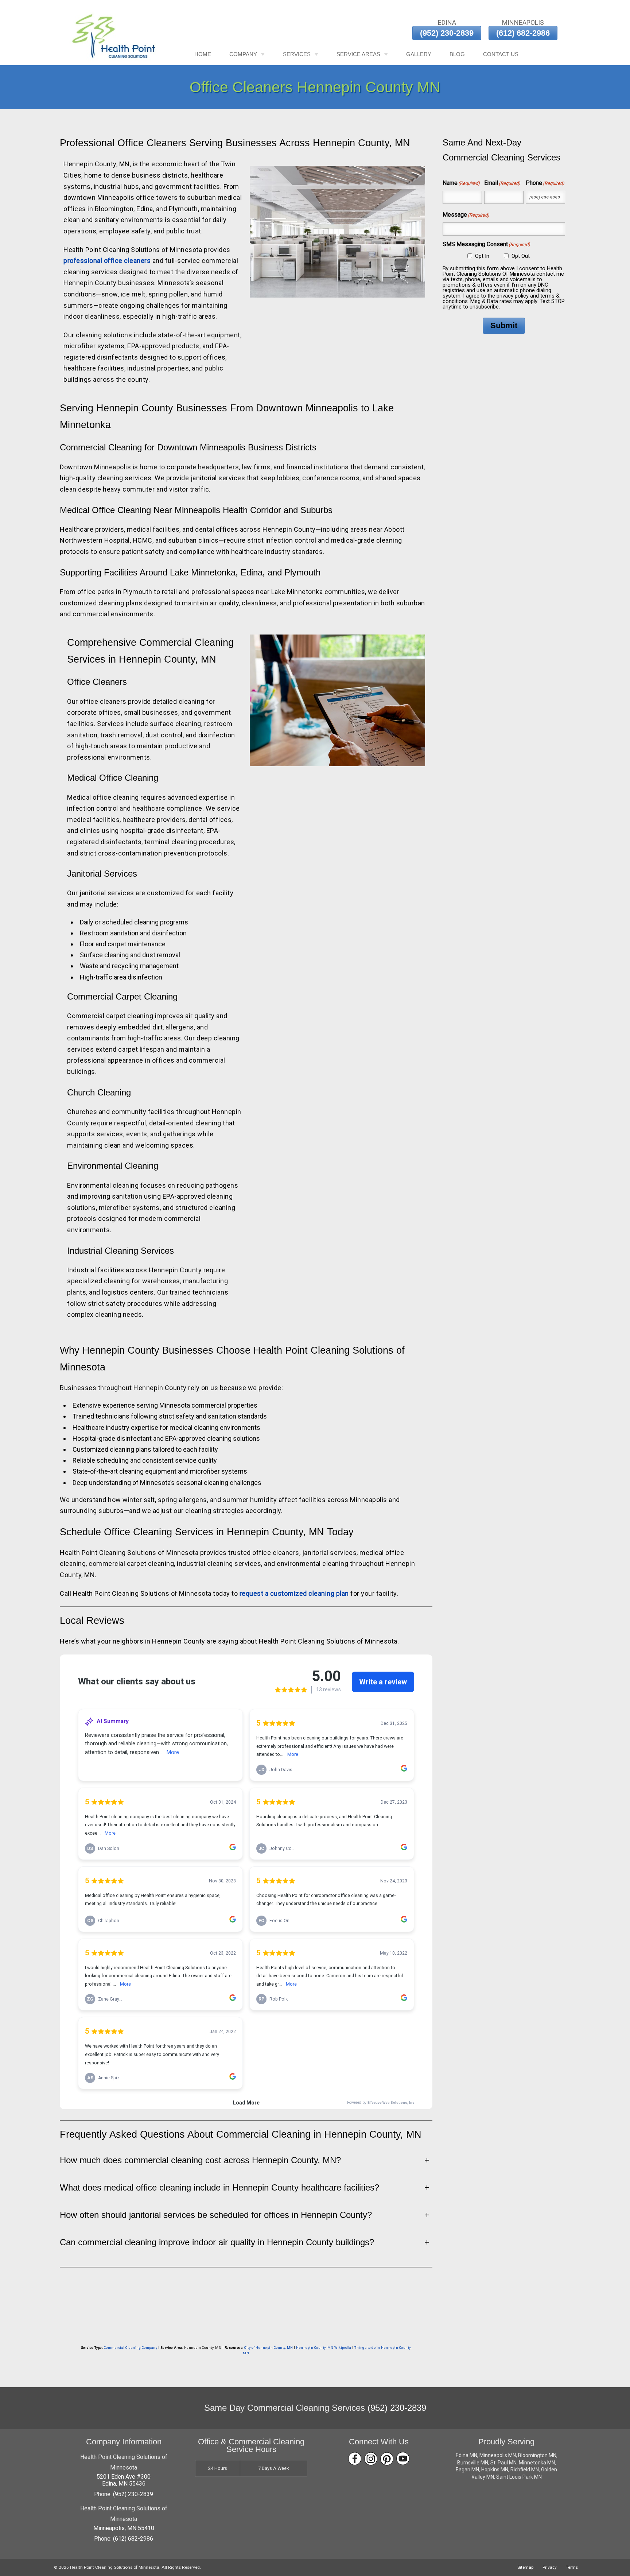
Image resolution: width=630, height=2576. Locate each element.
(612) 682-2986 (523, 33)
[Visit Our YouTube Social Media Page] (403, 2459)
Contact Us (501, 54)
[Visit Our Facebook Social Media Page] (355, 2459)
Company (243, 54)
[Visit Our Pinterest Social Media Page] (387, 2459)
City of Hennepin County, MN (269, 2348)
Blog (457, 54)
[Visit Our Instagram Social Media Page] (371, 2459)
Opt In (482, 256)
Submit (504, 325)
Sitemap (525, 2567)
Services (297, 54)
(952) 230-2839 (447, 33)
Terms (572, 2567)
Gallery (419, 54)
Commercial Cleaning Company (131, 2348)
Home (203, 54)
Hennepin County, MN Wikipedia (324, 2348)
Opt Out (521, 256)
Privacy (550, 2567)
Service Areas (358, 54)
